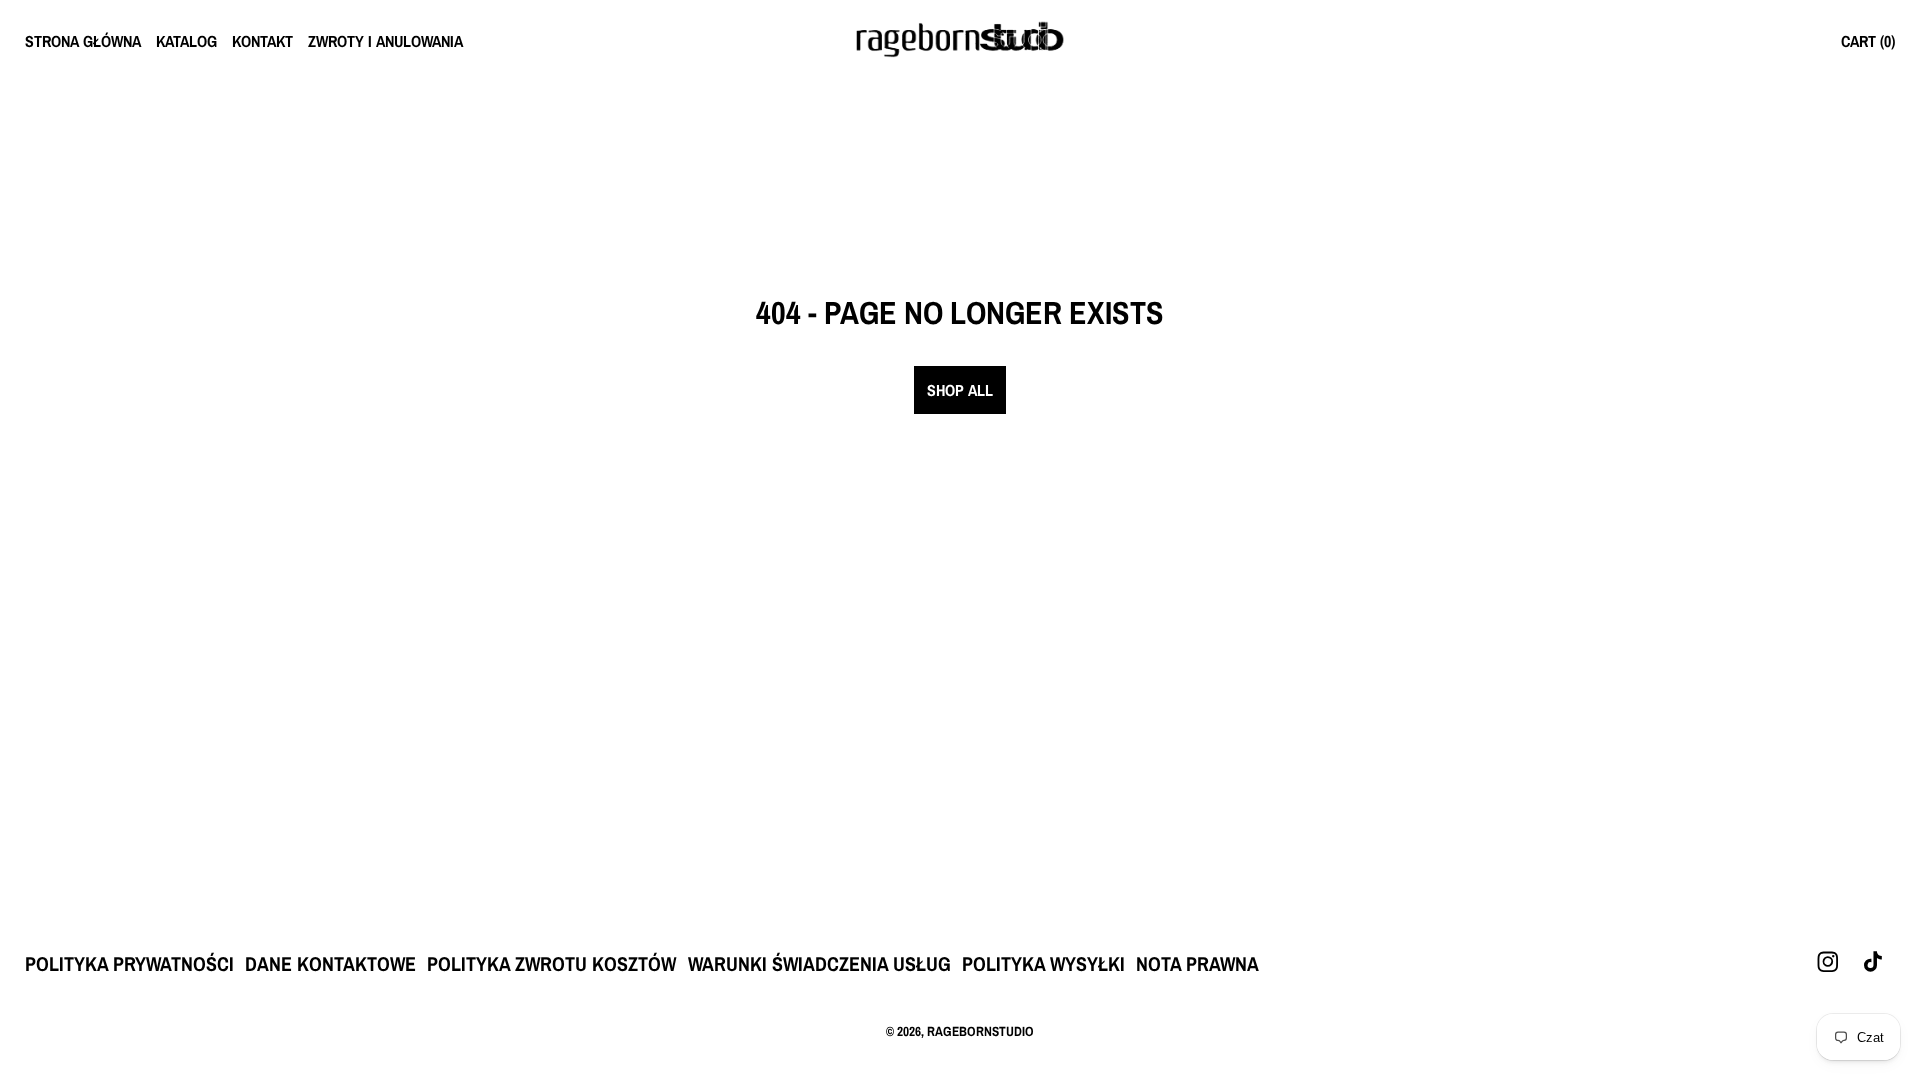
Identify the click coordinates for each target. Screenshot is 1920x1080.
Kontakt (262, 41)
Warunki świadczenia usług (819, 963)
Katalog (186, 41)
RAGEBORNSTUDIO (980, 1031)
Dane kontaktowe (330, 963)
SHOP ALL (960, 390)
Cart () (1868, 41)
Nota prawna (1197, 963)
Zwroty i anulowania (385, 41)
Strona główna (83, 41)
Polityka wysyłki (1043, 963)
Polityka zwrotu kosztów (551, 963)
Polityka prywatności (129, 963)
